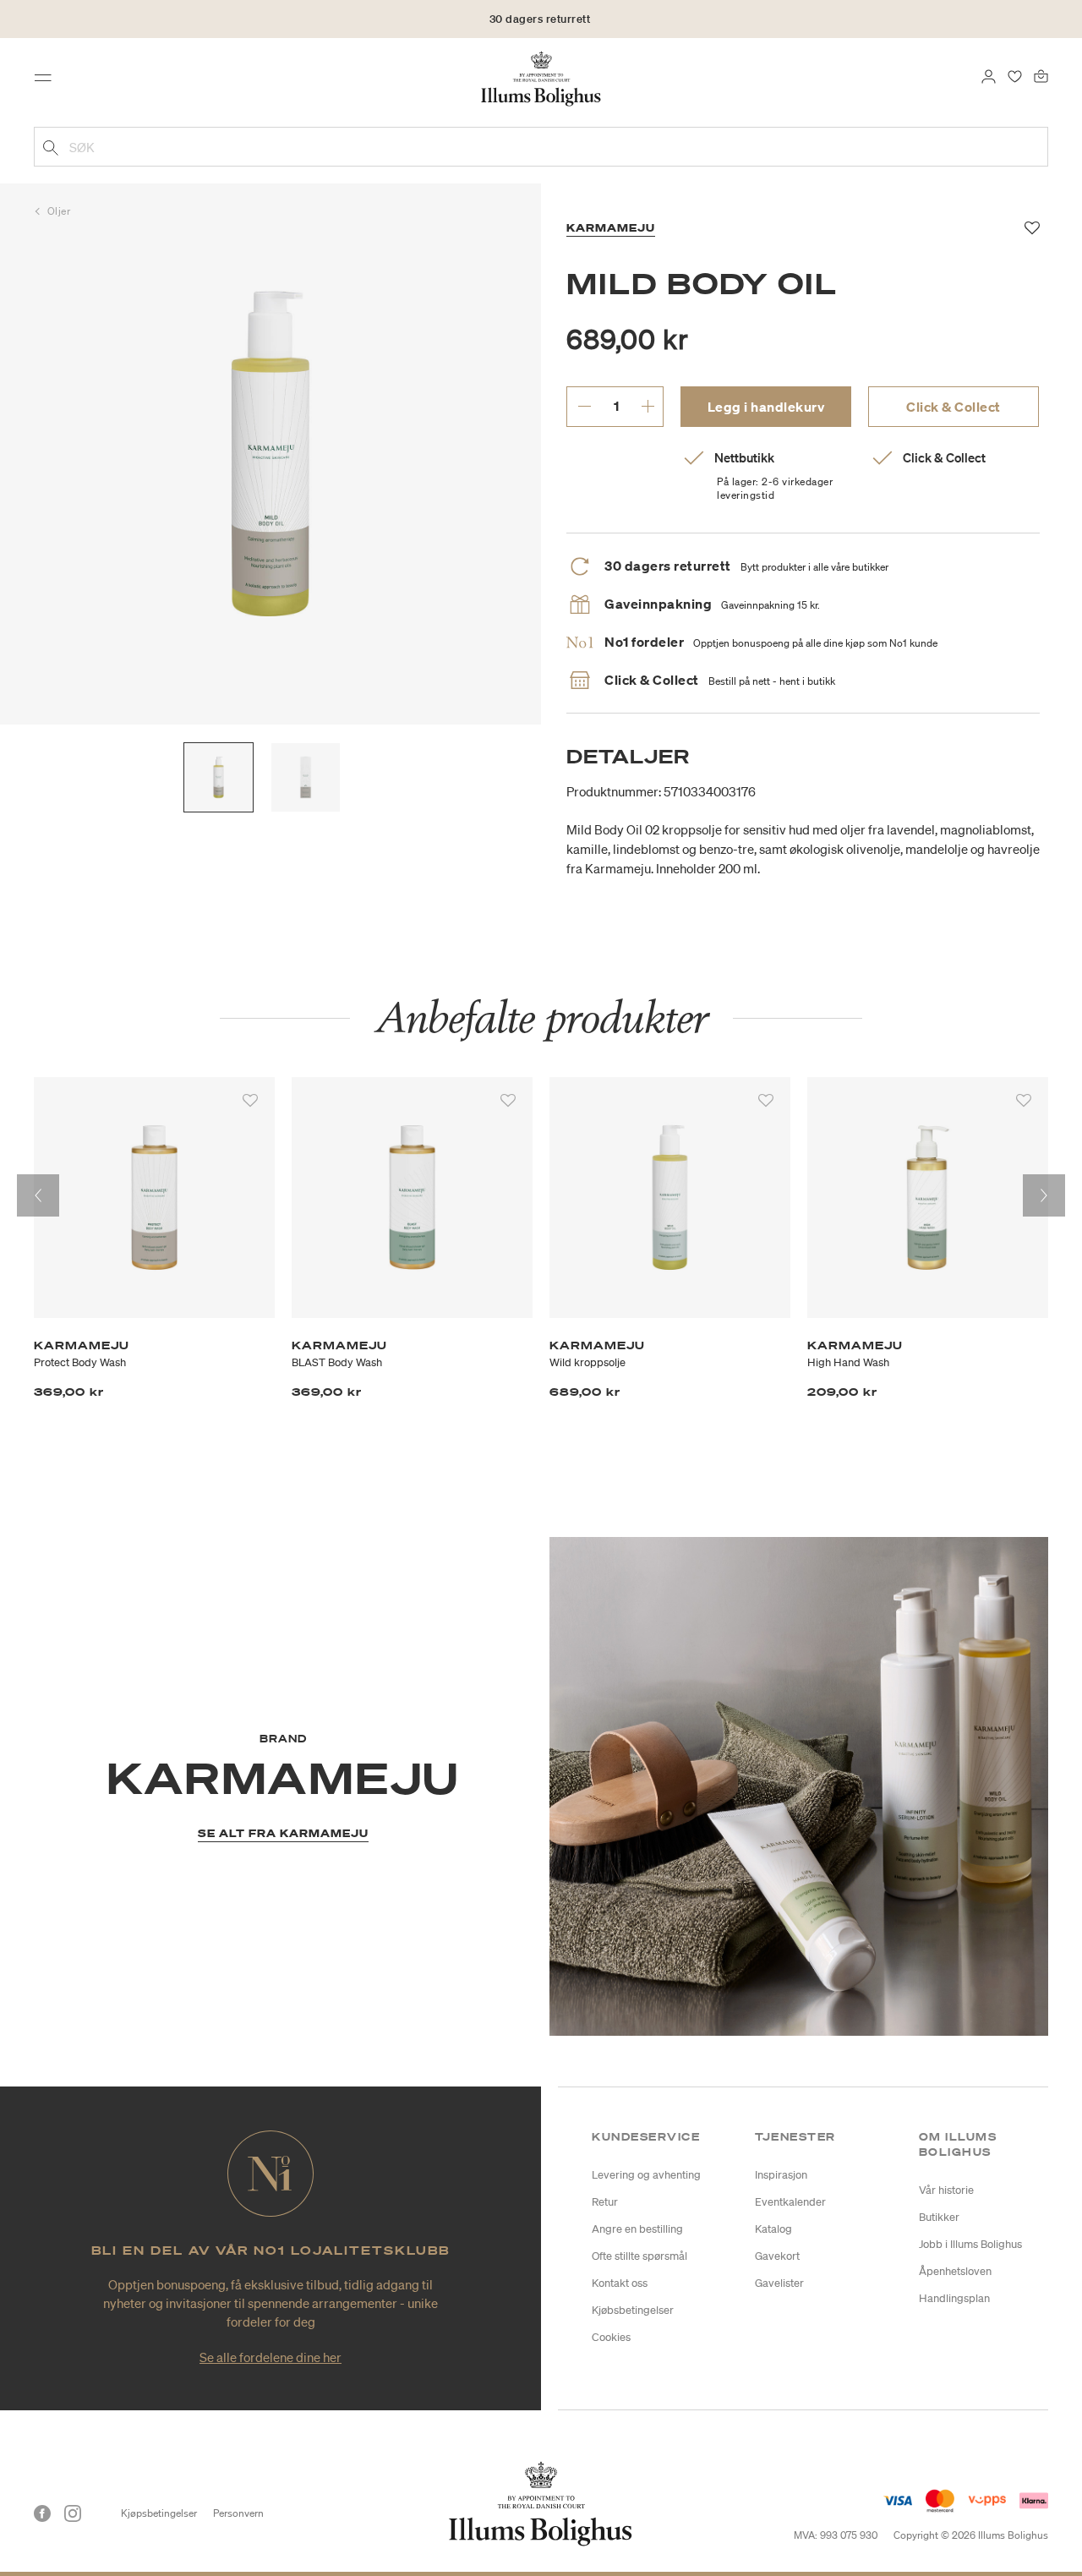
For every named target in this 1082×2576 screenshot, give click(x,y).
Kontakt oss (620, 2283)
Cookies (611, 2337)
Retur (605, 2202)
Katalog (773, 2229)
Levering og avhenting (646, 2175)
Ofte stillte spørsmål (639, 2256)
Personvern (238, 2513)
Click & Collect (954, 407)
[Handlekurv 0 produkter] (1041, 74)
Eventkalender (790, 2202)
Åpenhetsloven (955, 2271)
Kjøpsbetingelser (159, 2513)
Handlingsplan (954, 2298)
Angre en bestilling (637, 2229)
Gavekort (777, 2256)
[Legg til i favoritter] (250, 1101)
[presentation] (38, 1195)
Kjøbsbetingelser (633, 2310)
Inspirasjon (781, 2175)
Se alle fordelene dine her (270, 2357)
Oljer (59, 211)
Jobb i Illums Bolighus (970, 2244)
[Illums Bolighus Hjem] (541, 77)
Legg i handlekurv (766, 407)
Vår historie (946, 2190)
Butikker (939, 2217)
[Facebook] (42, 2513)
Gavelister (779, 2283)
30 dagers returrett (540, 19)
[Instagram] (73, 2513)
